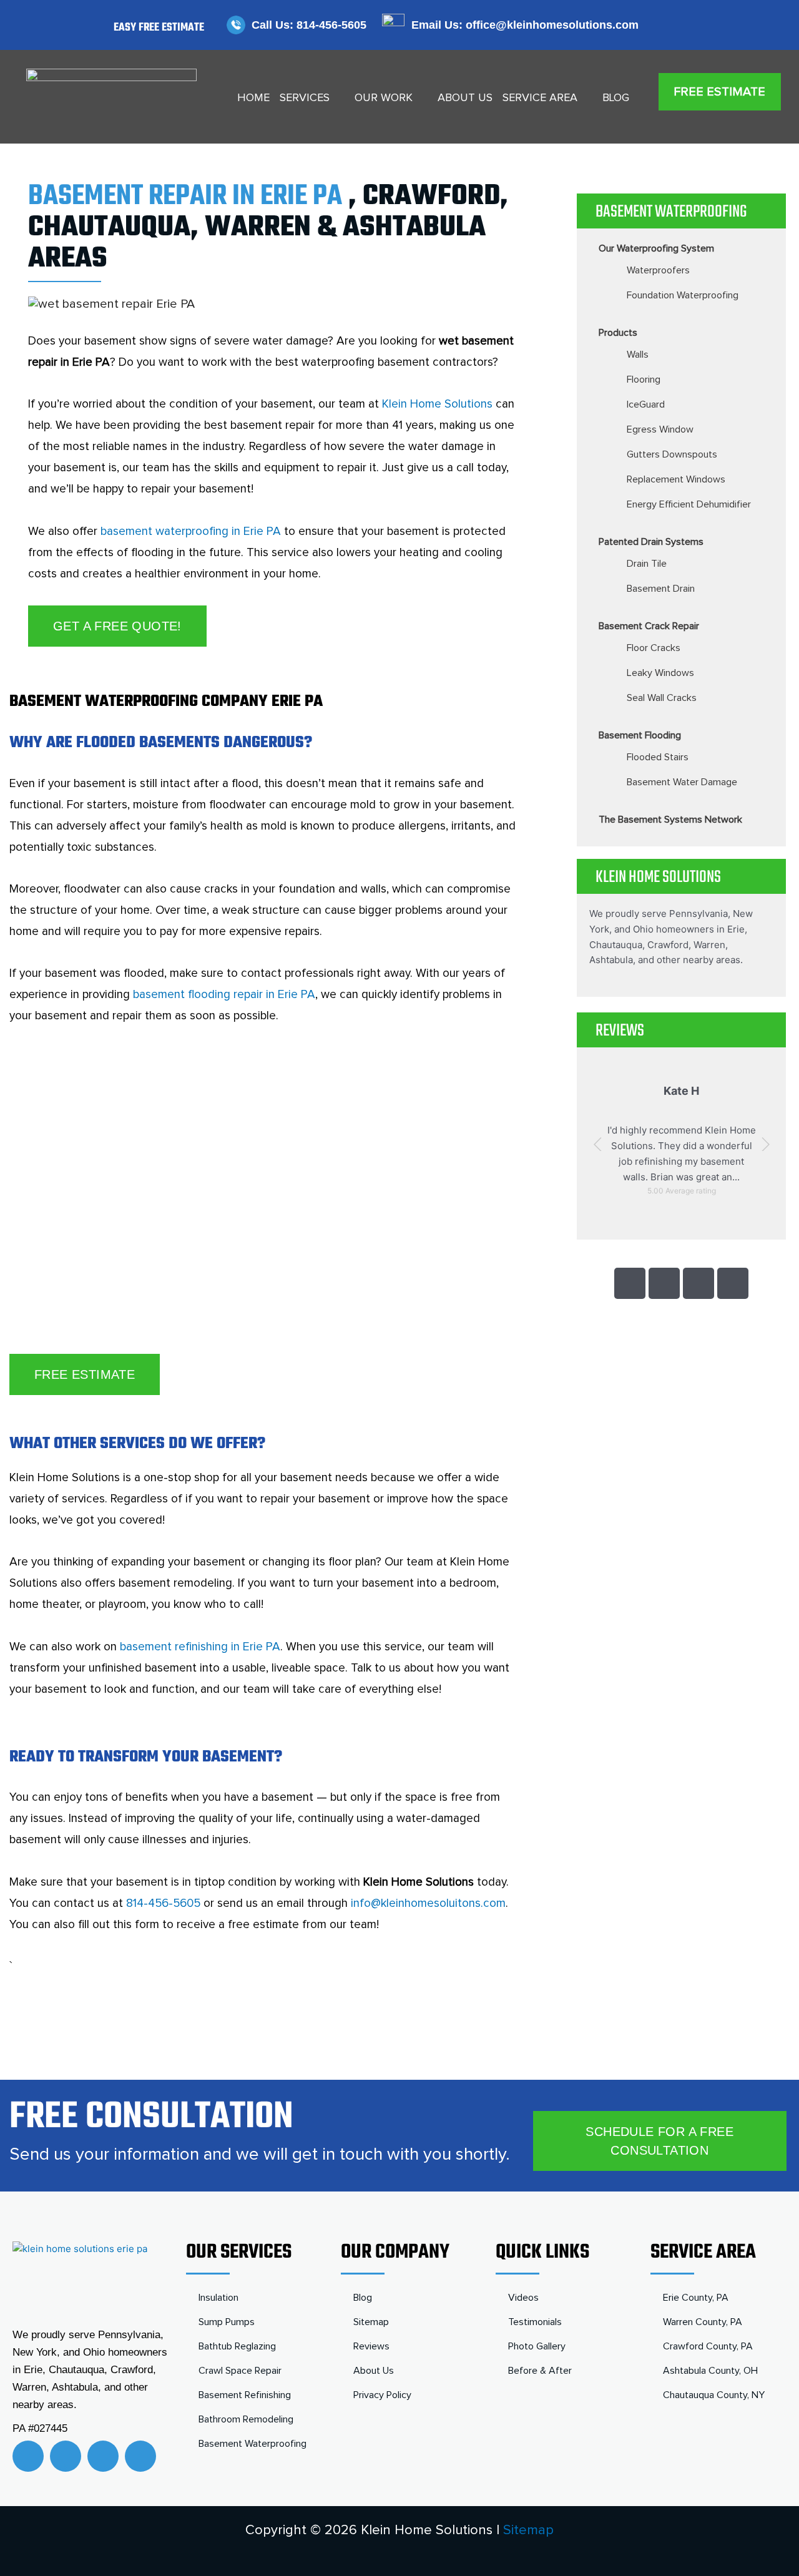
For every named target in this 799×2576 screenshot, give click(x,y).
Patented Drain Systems (651, 542)
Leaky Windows (660, 673)
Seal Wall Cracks (662, 698)
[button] (598, 1144)
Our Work (384, 98)
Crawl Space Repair (240, 2371)
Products (618, 333)
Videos (523, 2298)
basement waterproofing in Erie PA (191, 531)
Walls (638, 355)
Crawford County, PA (708, 2346)
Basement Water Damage (682, 782)
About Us (465, 98)
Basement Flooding (640, 735)
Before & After (540, 2371)
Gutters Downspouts (672, 454)
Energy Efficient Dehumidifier (689, 504)
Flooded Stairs (658, 757)
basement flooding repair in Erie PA (224, 995)
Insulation (218, 2298)
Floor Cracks (654, 648)
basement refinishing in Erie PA (200, 1647)
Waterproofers (658, 270)
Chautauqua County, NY (714, 2395)
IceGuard (646, 404)
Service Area (540, 98)
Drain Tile (647, 564)
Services (305, 98)
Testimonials (535, 2322)
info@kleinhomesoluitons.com (428, 1903)
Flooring (644, 380)
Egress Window (660, 429)
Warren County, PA (703, 2322)
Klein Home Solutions (437, 404)
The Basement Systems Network (670, 820)
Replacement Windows (676, 479)
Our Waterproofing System (656, 248)
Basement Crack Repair (649, 626)
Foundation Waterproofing (683, 295)
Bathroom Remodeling (246, 2419)
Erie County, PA (696, 2298)
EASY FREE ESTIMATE (159, 28)
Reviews (371, 2346)
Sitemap (371, 2322)
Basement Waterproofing (252, 2444)
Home (253, 98)
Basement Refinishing (245, 2395)
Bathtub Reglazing (237, 2346)
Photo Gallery (537, 2346)
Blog (616, 98)
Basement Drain (661, 589)
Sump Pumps (227, 2322)
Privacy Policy (382, 2395)
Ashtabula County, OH (710, 2371)
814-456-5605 (163, 1903)
